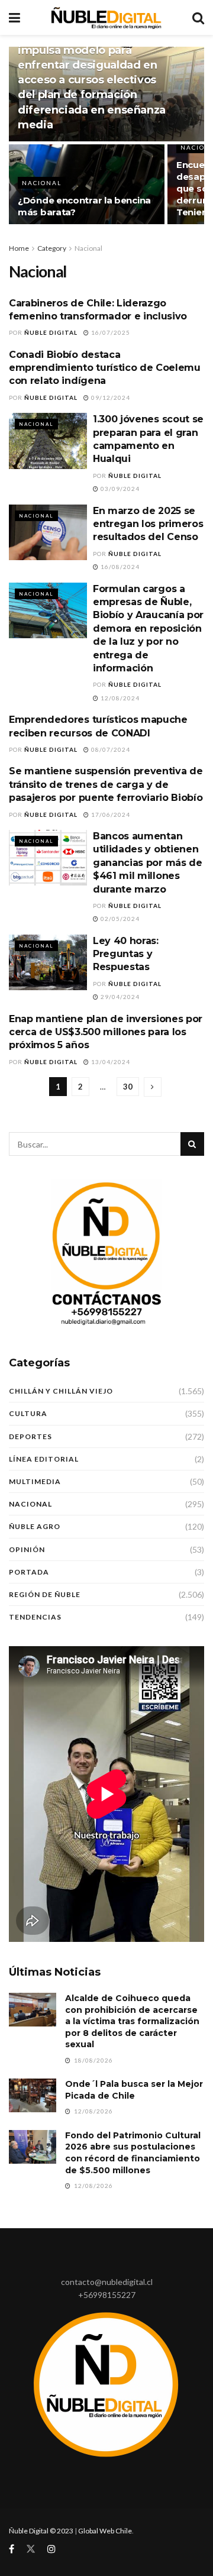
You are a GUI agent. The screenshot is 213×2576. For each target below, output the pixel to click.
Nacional (42, 183)
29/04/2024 (119, 997)
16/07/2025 (110, 332)
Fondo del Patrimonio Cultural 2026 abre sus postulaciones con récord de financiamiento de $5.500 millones (133, 2153)
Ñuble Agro (35, 1526)
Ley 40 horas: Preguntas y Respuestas (126, 954)
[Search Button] (192, 1144)
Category (52, 248)
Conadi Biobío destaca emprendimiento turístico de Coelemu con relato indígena (105, 368)
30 (128, 1087)
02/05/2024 (119, 919)
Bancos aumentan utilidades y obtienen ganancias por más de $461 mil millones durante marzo (148, 863)
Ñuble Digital (51, 332)
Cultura (28, 1413)
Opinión (27, 1549)
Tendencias (35, 1617)
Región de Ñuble (45, 1594)
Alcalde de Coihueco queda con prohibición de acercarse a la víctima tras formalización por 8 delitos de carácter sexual (132, 2021)
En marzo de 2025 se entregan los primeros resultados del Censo (148, 524)
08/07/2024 (110, 749)
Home (19, 248)
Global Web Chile (105, 2531)
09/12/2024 (110, 397)
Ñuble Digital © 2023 (41, 2531)
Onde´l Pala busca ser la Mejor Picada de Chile (134, 2090)
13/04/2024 (110, 1062)
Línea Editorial (44, 1459)
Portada (29, 1572)
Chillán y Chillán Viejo (61, 1391)
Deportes (30, 1436)
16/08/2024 (119, 567)
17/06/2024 (110, 815)
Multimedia (35, 1481)
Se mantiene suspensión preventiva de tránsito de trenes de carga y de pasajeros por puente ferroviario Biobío (106, 784)
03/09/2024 (119, 489)
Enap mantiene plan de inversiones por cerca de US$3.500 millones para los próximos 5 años (106, 1032)
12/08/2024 (119, 698)
